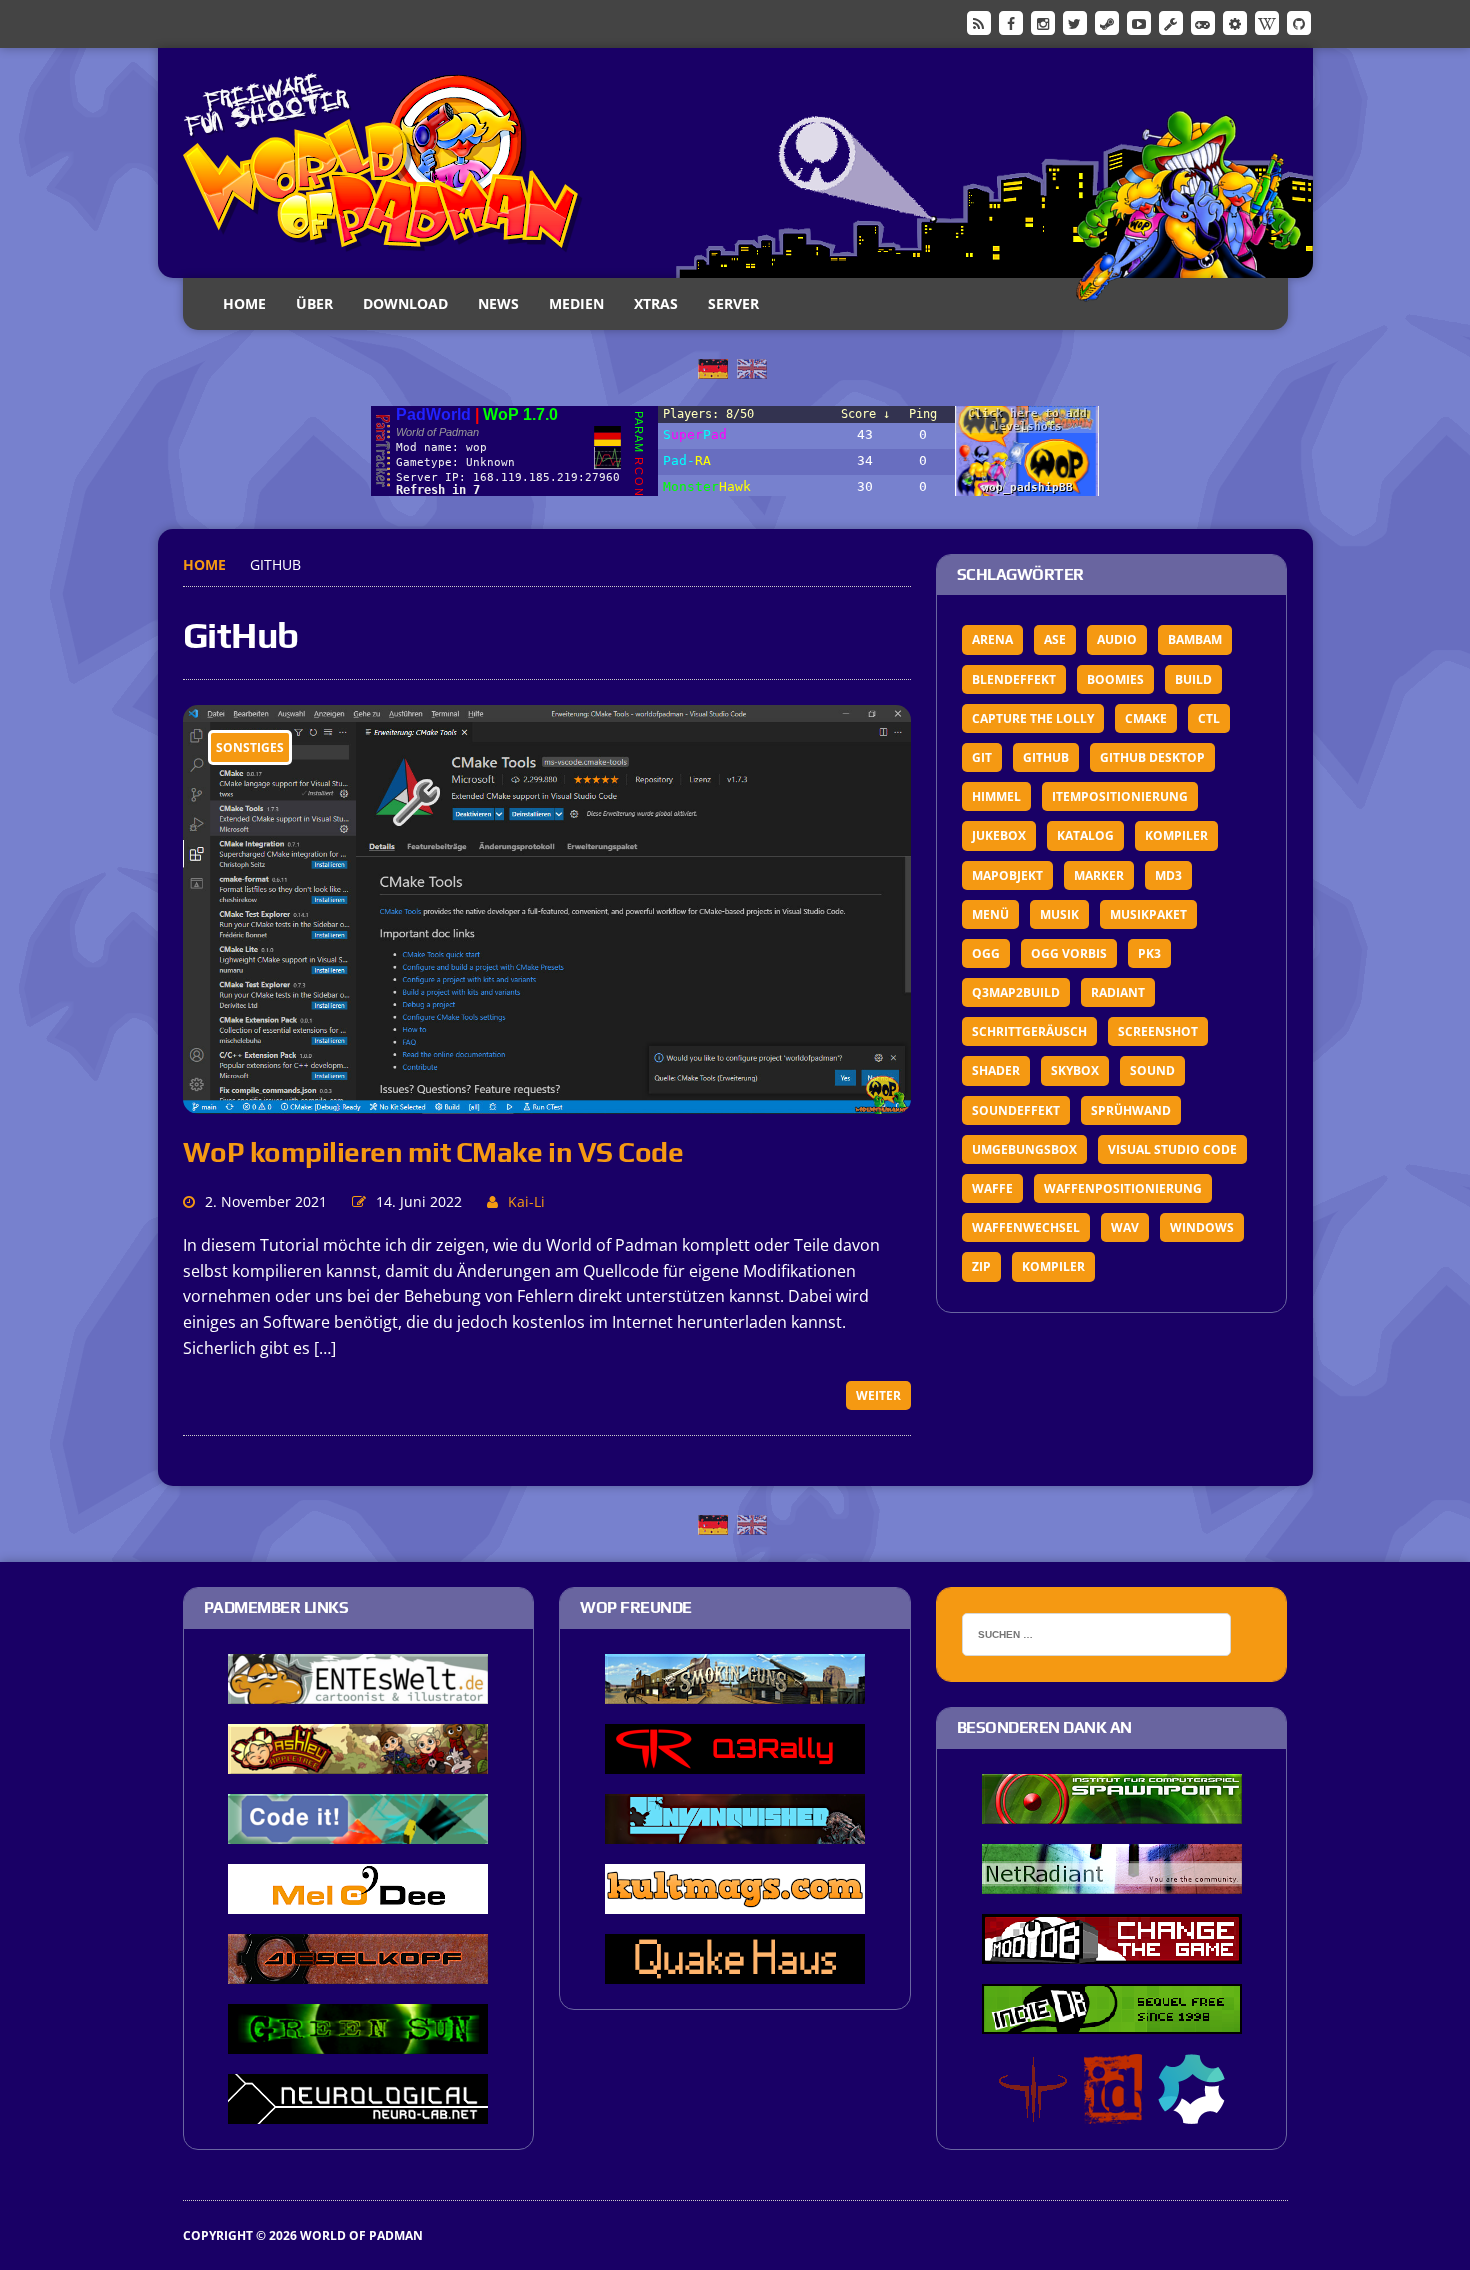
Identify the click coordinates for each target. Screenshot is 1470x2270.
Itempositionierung (1120, 796)
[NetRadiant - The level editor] (1112, 1880)
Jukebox (999, 835)
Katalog (1085, 835)
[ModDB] (1171, 22)
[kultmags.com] (735, 1900)
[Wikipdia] (1267, 22)
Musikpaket (1148, 914)
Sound (1152, 1070)
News (498, 303)
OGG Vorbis (1069, 953)
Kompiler (1176, 835)
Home (244, 303)
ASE (1055, 639)
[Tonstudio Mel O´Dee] (358, 1900)
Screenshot (1158, 1031)
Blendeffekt (1014, 679)
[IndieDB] (1203, 22)
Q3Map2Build (1016, 992)
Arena (992, 639)
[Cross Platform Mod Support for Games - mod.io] (1191, 2110)
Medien (576, 303)
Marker (1099, 875)
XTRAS (656, 303)
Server (733, 303)
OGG (986, 953)
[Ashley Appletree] (358, 1760)
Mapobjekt (1007, 875)
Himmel (996, 796)
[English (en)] (752, 367)
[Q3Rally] (735, 1760)
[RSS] (979, 22)
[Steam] (1107, 22)
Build (1193, 679)
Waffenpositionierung (1123, 1188)
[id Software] (1113, 2110)
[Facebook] (1011, 22)
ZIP (981, 1266)
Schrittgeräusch (1029, 1031)
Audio (1117, 639)
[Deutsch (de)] (713, 367)
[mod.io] (1235, 22)
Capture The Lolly (1033, 718)
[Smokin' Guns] (735, 1690)
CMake (1146, 718)
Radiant (1118, 992)
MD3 (1168, 875)
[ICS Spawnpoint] (1112, 1810)
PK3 (1149, 953)
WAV (1125, 1227)
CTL (1209, 718)
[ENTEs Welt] (358, 1690)
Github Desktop (1152, 757)
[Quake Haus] (735, 1970)
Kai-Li (526, 1201)
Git (982, 757)
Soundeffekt (1016, 1110)
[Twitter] (1075, 22)
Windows (1202, 1227)
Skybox (1075, 1070)
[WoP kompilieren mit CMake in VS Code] (547, 1101)
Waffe (992, 1188)
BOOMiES (1115, 679)
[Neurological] (358, 2110)
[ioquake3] (1033, 2110)
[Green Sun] (358, 2040)
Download (405, 303)
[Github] (1299, 22)
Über (314, 303)
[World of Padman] (735, 163)
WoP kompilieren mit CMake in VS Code (433, 1152)
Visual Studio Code (1172, 1149)
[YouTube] (1139, 22)
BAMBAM (1195, 639)
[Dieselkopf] (358, 1970)
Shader (996, 1070)
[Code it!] (358, 1830)
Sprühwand (1131, 1110)
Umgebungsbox (1024, 1149)
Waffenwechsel (1026, 1227)
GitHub (1046, 757)
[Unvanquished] (735, 1830)
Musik (1059, 914)
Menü (990, 914)
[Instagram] (1043, 22)
